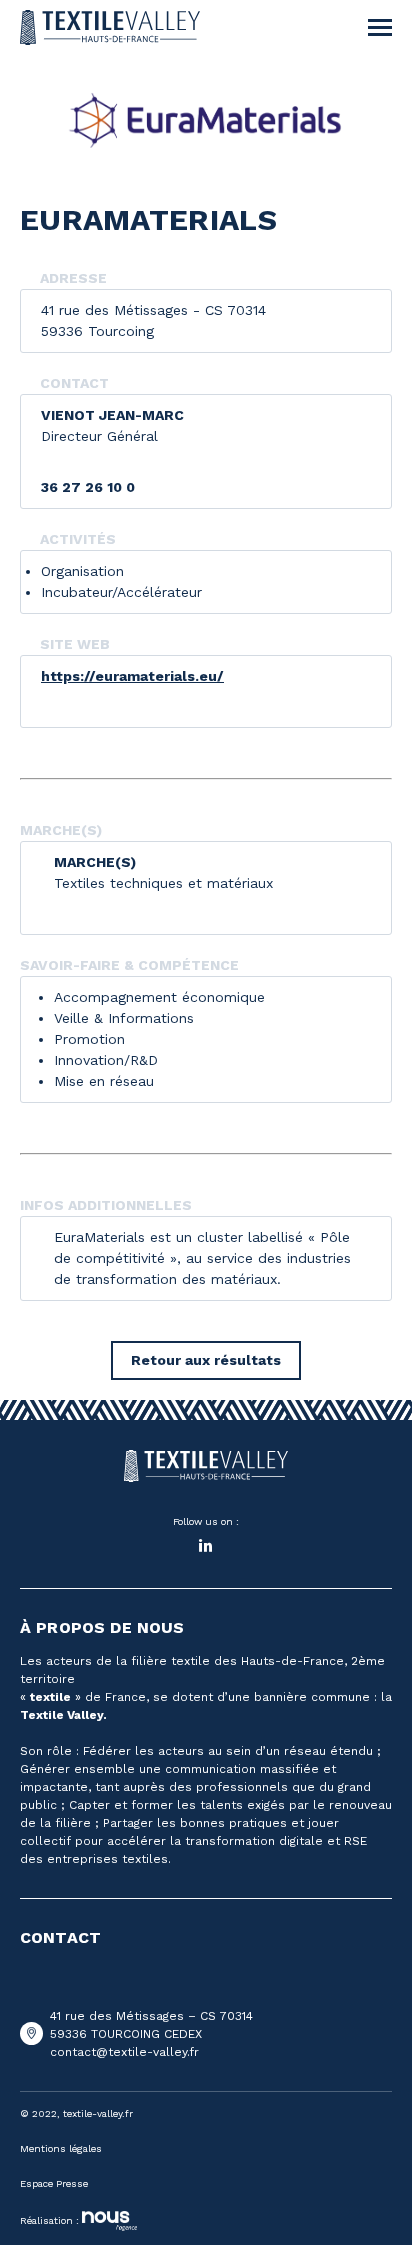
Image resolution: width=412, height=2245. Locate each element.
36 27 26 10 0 (88, 487)
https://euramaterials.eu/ (132, 676)
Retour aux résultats (206, 1360)
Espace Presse (54, 2183)
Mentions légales (61, 2148)
